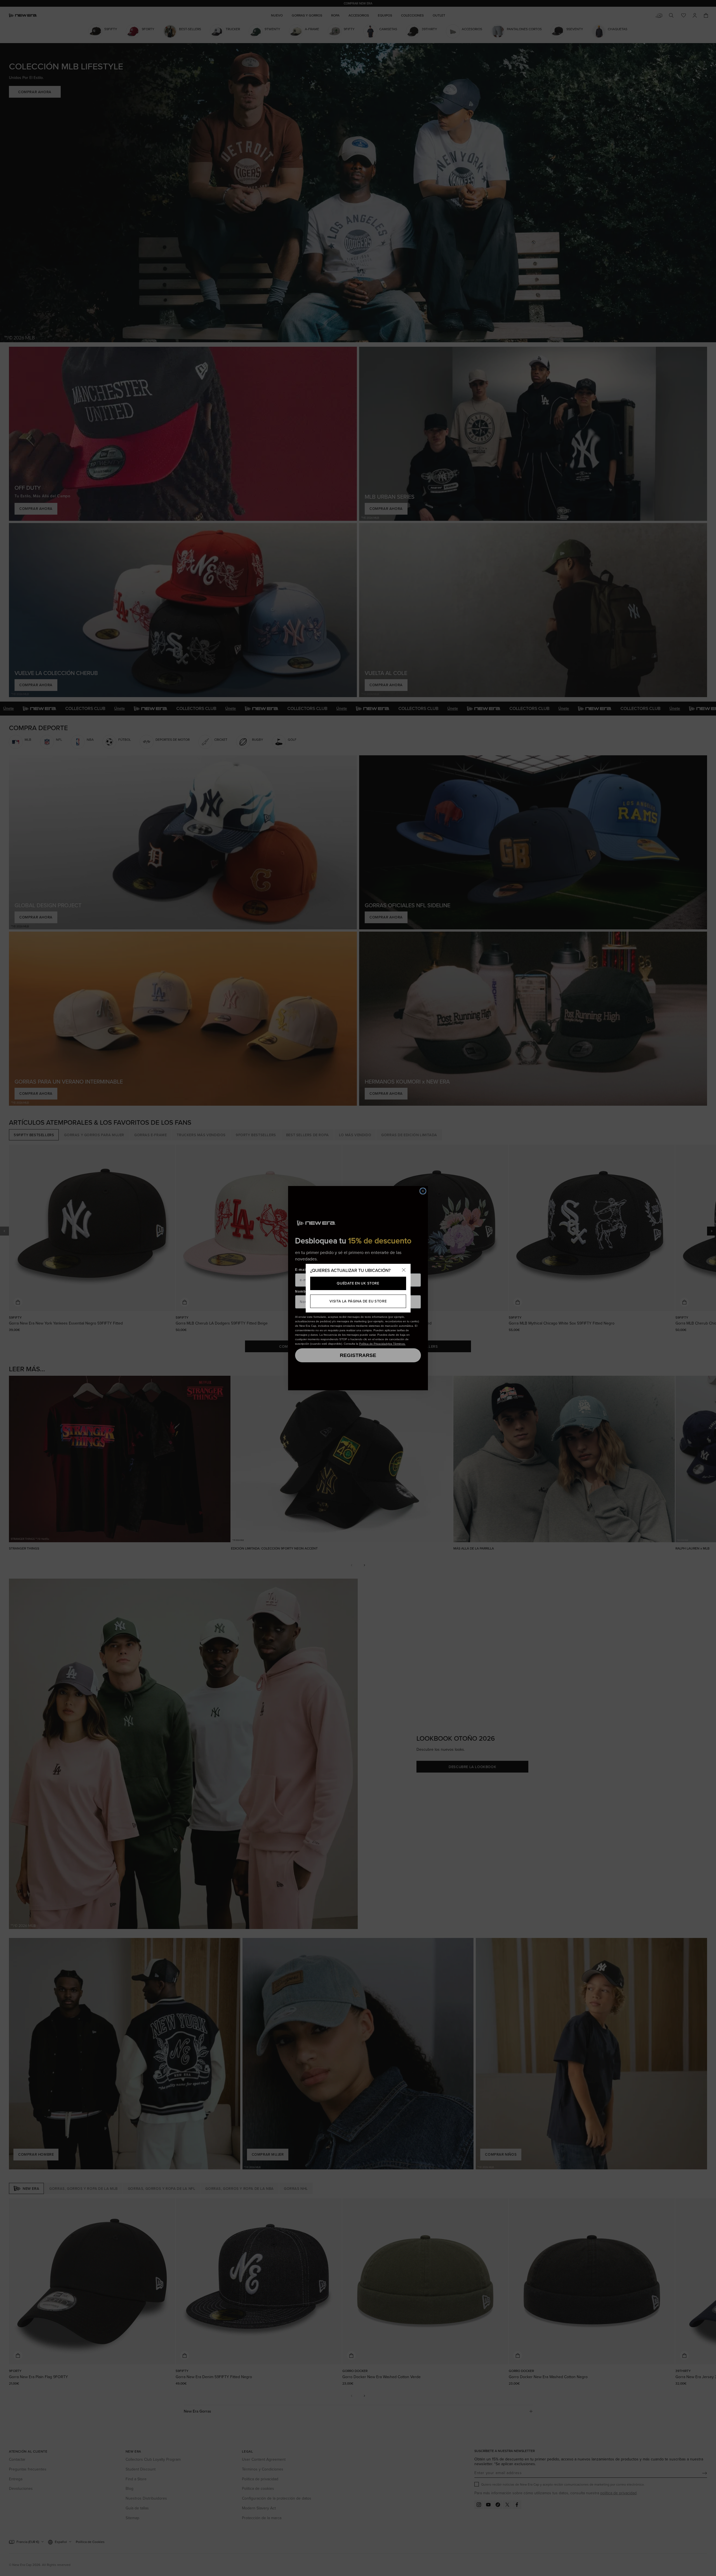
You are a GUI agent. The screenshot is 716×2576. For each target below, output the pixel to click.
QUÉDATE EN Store (358, 1283)
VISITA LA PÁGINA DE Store (358, 1301)
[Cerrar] (404, 1271)
